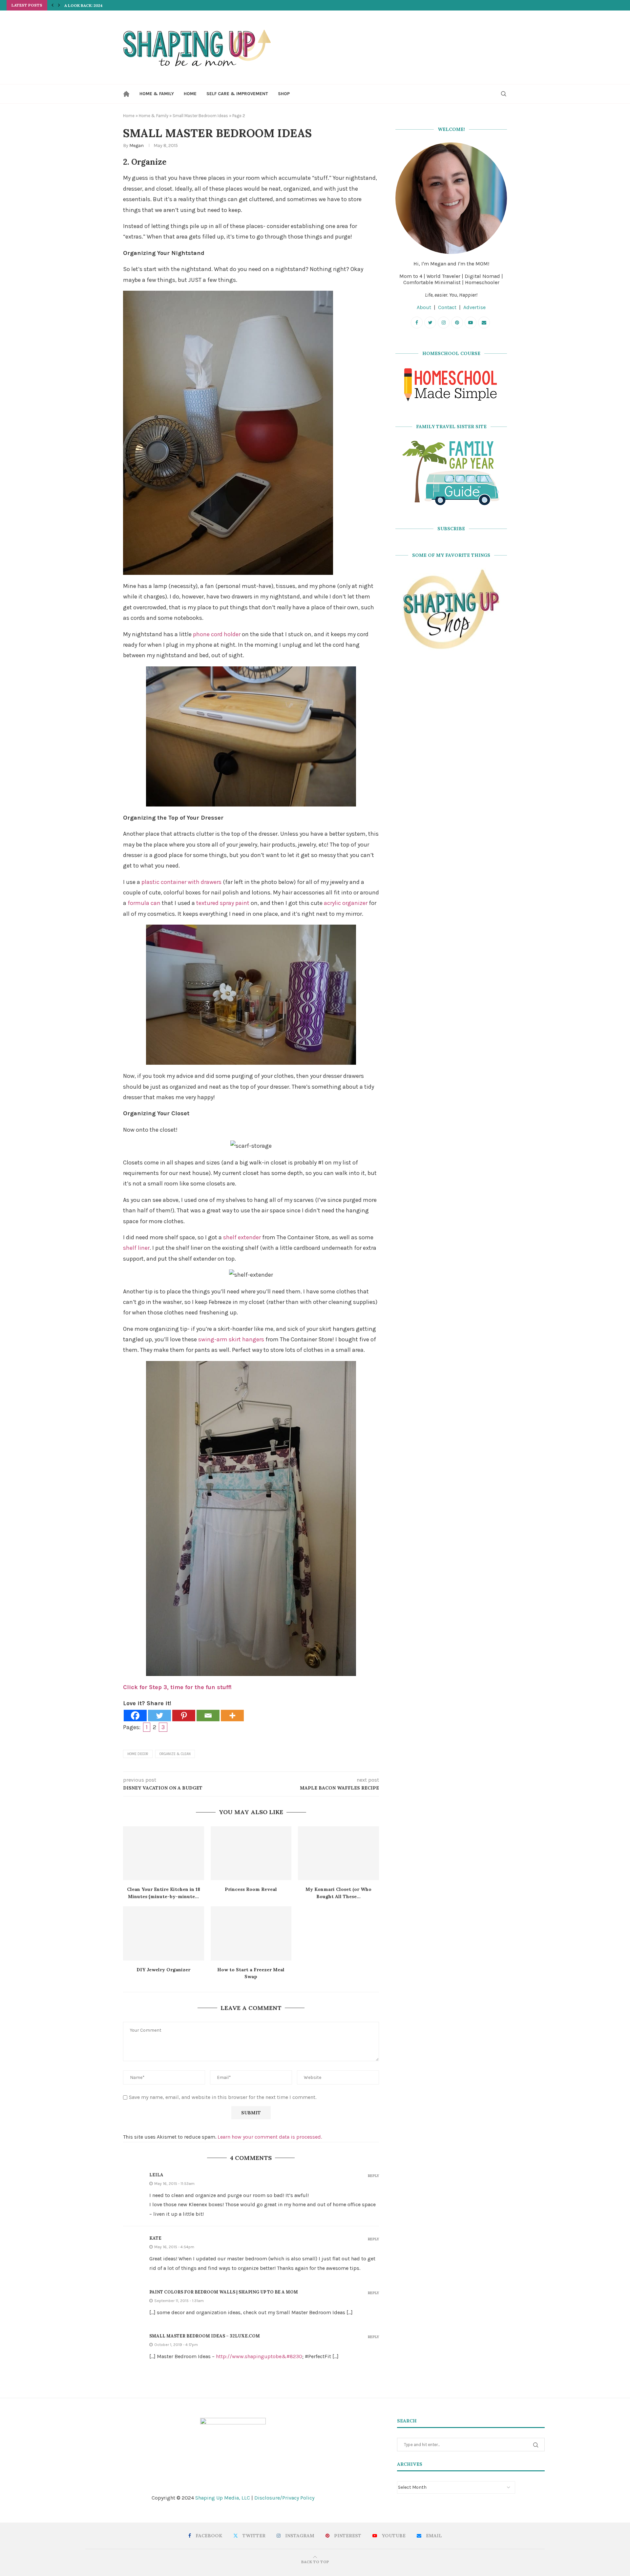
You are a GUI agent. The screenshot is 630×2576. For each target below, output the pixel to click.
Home (190, 94)
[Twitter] (159, 1716)
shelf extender (242, 1237)
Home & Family (157, 94)
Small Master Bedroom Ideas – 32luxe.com (205, 2336)
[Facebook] (135, 1716)
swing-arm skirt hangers (231, 1339)
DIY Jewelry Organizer (163, 1970)
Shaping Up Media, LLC (223, 2498)
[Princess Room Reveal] (251, 1853)
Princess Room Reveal (251, 1889)
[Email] (208, 1716)
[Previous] (52, 5)
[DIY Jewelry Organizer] (164, 1933)
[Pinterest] (184, 1716)
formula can (144, 903)
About (424, 307)
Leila (156, 2175)
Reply (373, 2176)
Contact (447, 307)
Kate (155, 2238)
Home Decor (138, 1754)
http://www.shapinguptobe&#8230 (259, 2356)
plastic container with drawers (181, 882)
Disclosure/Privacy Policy (284, 2498)
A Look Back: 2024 (84, 5)
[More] (232, 1716)
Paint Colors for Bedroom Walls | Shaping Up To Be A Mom (224, 2292)
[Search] (504, 94)
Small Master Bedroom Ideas (200, 116)
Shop (284, 94)
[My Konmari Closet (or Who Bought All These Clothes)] (338, 1853)
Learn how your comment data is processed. (270, 2137)
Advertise (474, 307)
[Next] (59, 5)
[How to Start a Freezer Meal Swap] (251, 1933)
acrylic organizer (346, 903)
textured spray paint (223, 903)
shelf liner (136, 1248)
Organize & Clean (175, 1754)
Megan (136, 146)
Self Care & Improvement (237, 94)
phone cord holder (217, 634)
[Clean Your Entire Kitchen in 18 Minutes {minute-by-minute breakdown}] (164, 1853)
